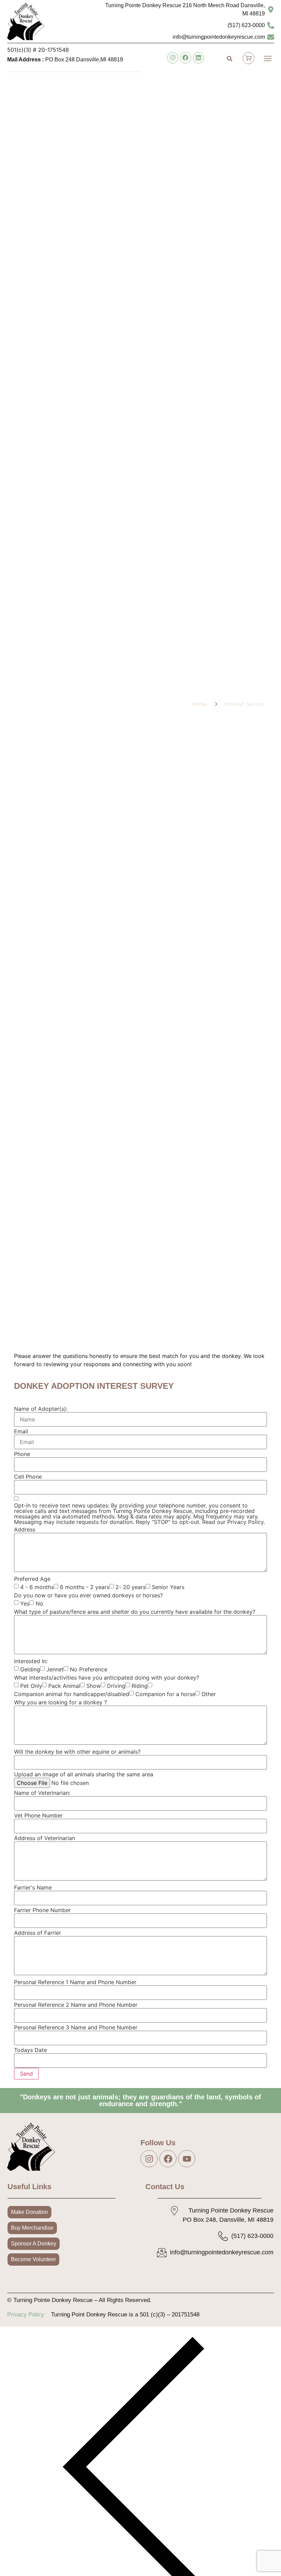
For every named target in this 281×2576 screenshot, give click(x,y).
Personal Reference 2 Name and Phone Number (76, 2005)
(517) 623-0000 (246, 25)
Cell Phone (28, 1477)
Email (21, 1431)
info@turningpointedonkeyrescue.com (219, 37)
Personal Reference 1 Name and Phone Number (75, 1982)
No (39, 1603)
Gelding (30, 1669)
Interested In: (31, 1661)
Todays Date (30, 2050)
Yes (25, 1603)
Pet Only (31, 1686)
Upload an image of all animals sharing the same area (84, 1774)
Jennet (55, 1669)
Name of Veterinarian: (42, 1793)
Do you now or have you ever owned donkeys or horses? (88, 1595)
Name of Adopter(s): (41, 1409)
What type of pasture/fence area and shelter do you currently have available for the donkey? (135, 1612)
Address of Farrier (38, 1933)
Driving (116, 1686)
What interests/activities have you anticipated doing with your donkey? (107, 1678)
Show (94, 1686)
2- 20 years (131, 1587)
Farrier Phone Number (42, 1910)
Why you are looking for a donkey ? (60, 1702)
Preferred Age (32, 1579)
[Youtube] (187, 2159)
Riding (140, 1686)
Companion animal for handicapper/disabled (72, 1694)
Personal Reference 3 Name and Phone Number (76, 2027)
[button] (267, 59)
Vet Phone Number (38, 1815)
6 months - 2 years (85, 1587)
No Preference (89, 1669)
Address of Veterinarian (45, 1838)
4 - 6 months (37, 1587)
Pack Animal (64, 1686)
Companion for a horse (165, 1694)
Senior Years (168, 1587)
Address (25, 1529)
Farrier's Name (33, 1887)
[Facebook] (185, 58)
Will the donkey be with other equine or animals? (77, 1752)
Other (209, 1694)
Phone (22, 1454)
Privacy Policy (26, 2315)
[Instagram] (173, 58)
